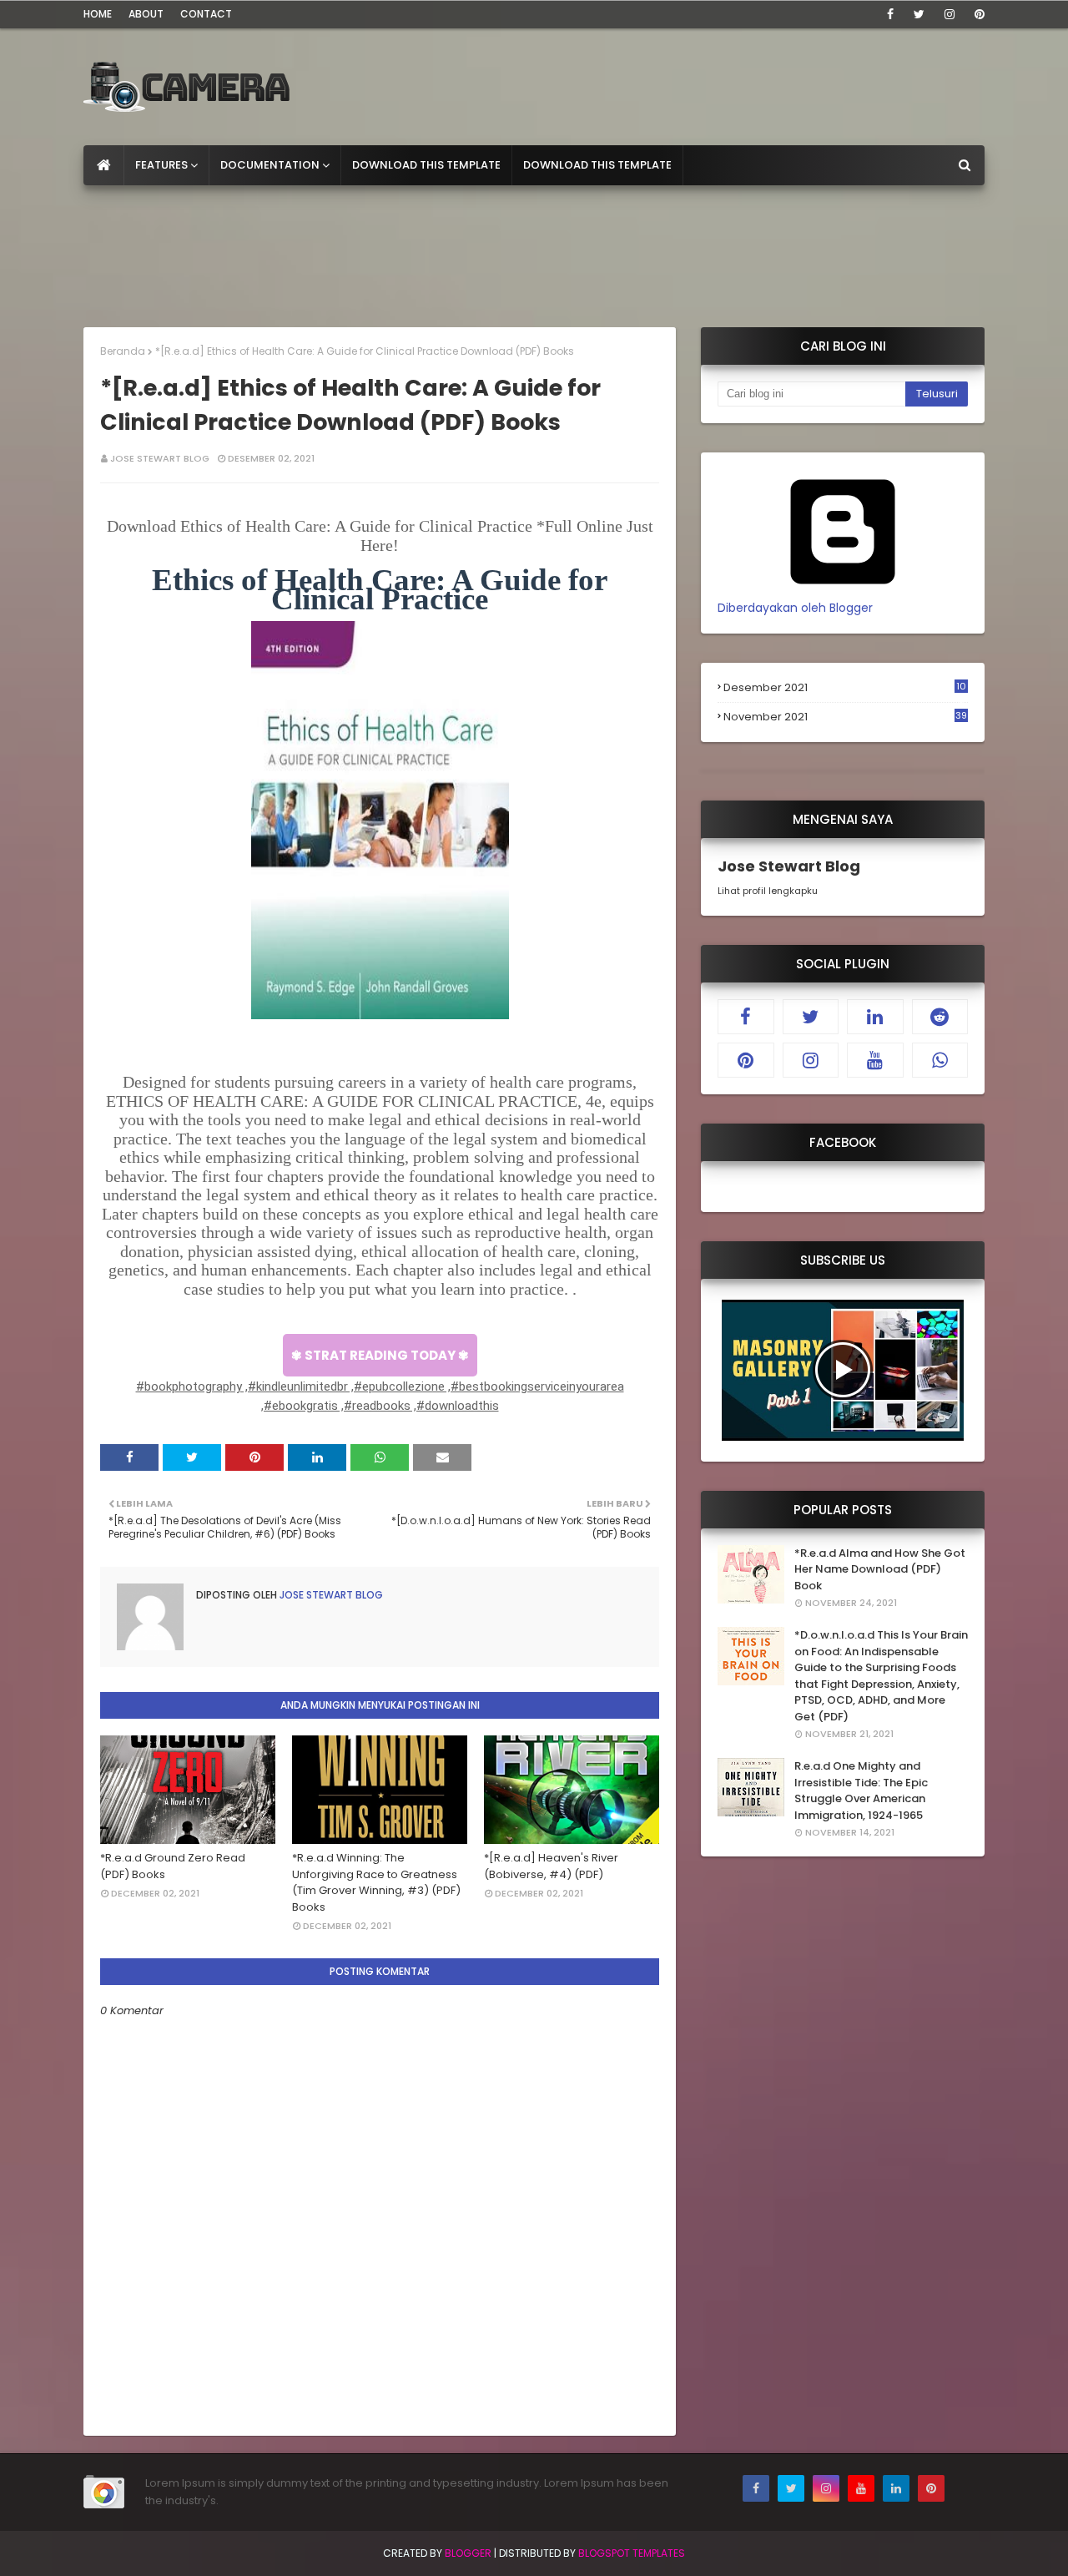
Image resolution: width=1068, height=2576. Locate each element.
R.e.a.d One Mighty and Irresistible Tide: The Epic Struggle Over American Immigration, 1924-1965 (861, 1791)
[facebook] (890, 14)
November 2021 (845, 717)
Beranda (123, 351)
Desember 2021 (845, 688)
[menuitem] (104, 165)
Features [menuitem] (161, 165)
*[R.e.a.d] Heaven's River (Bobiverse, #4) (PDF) (551, 1866)
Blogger (468, 2553)
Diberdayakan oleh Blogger (795, 608)
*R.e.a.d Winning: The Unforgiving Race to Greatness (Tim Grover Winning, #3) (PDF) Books (376, 1882)
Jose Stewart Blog (160, 458)
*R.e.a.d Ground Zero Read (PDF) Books (173, 1866)
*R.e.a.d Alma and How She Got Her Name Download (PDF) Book (880, 1569)
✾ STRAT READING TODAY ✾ (380, 1355)
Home (98, 14)
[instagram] (950, 14)
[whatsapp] (940, 1060)
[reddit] (940, 1017)
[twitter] (919, 14)
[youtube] (875, 1060)
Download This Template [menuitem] (426, 165)
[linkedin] (875, 1017)
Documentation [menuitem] (270, 165)
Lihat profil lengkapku (768, 891)
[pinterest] (977, 14)
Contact (206, 14)
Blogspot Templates (632, 2553)
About (146, 14)
